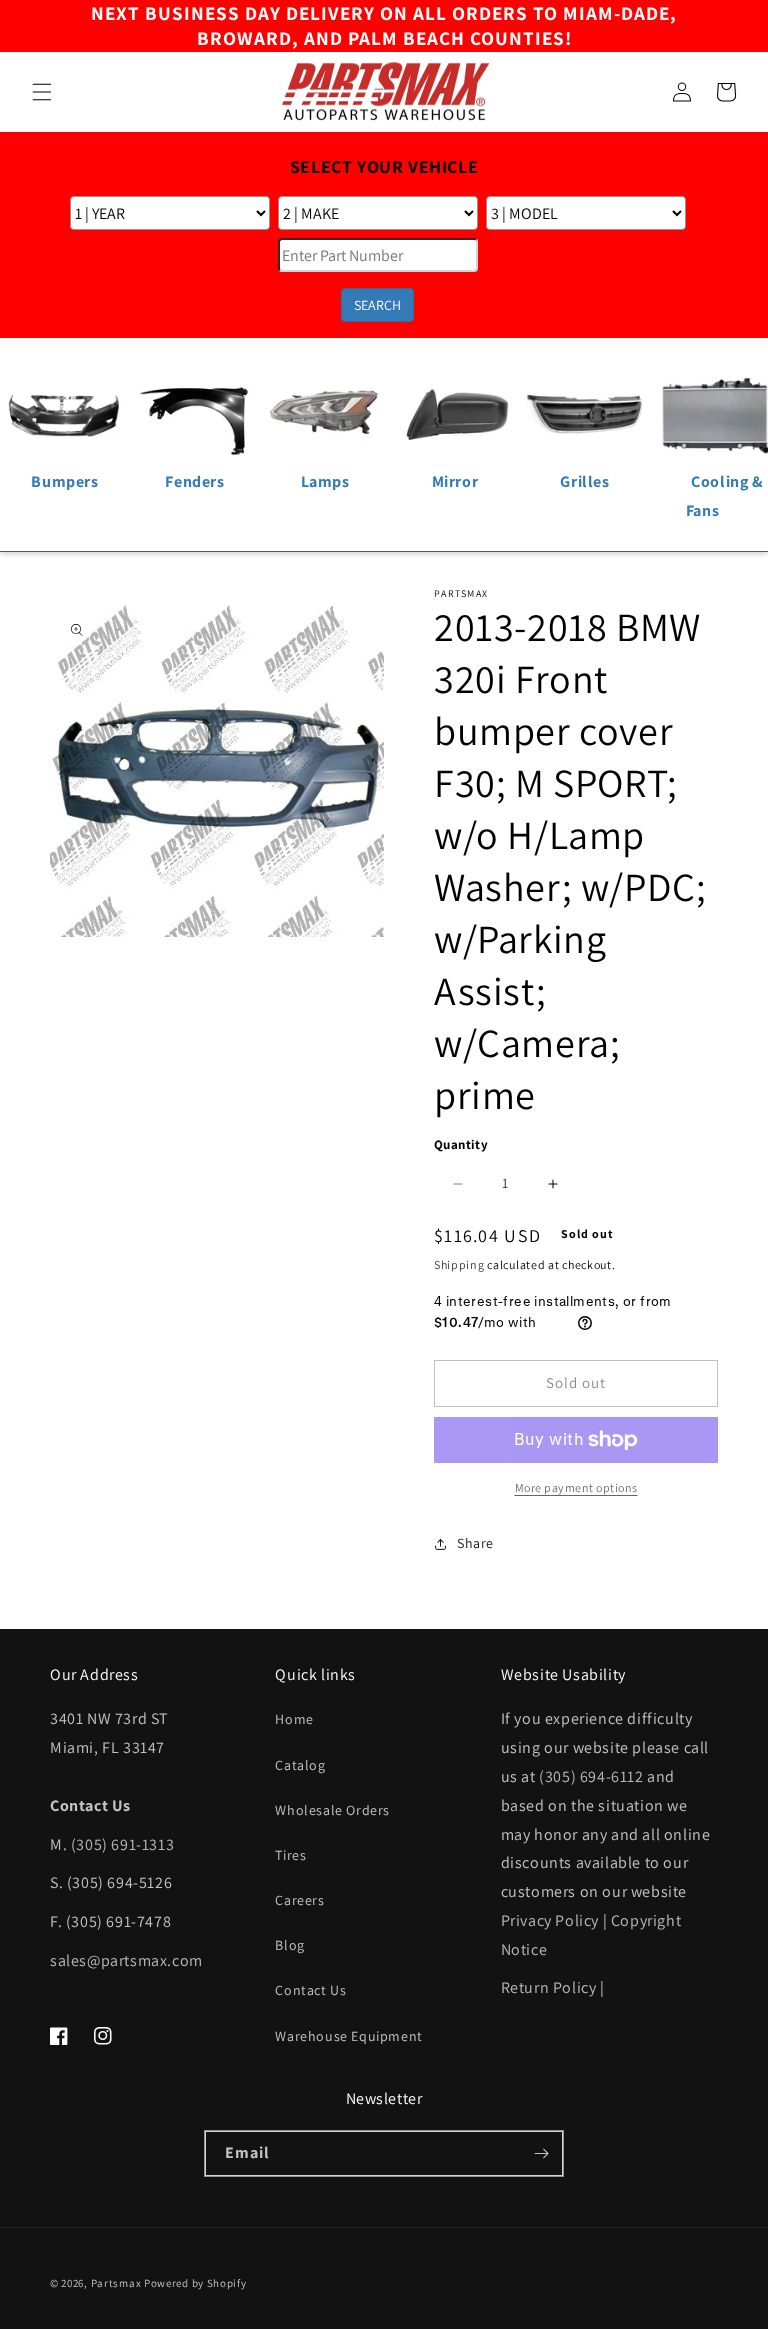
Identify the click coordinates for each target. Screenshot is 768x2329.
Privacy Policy (550, 1920)
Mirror (455, 481)
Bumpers (64, 481)
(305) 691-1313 (122, 1844)
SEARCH (377, 305)
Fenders (194, 481)
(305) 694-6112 (591, 1776)
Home (294, 1719)
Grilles (584, 481)
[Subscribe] (541, 2153)
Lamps (325, 481)
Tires (290, 1855)
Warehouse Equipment (348, 2036)
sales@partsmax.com (126, 1960)
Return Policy (549, 1987)
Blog (289, 1945)
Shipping (459, 1264)
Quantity (461, 1144)
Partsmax (116, 2283)
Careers (299, 1900)
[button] (42, 92)
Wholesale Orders (332, 1810)
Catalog (300, 1765)
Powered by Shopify (195, 2283)
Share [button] (475, 1543)
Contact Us (310, 1990)
